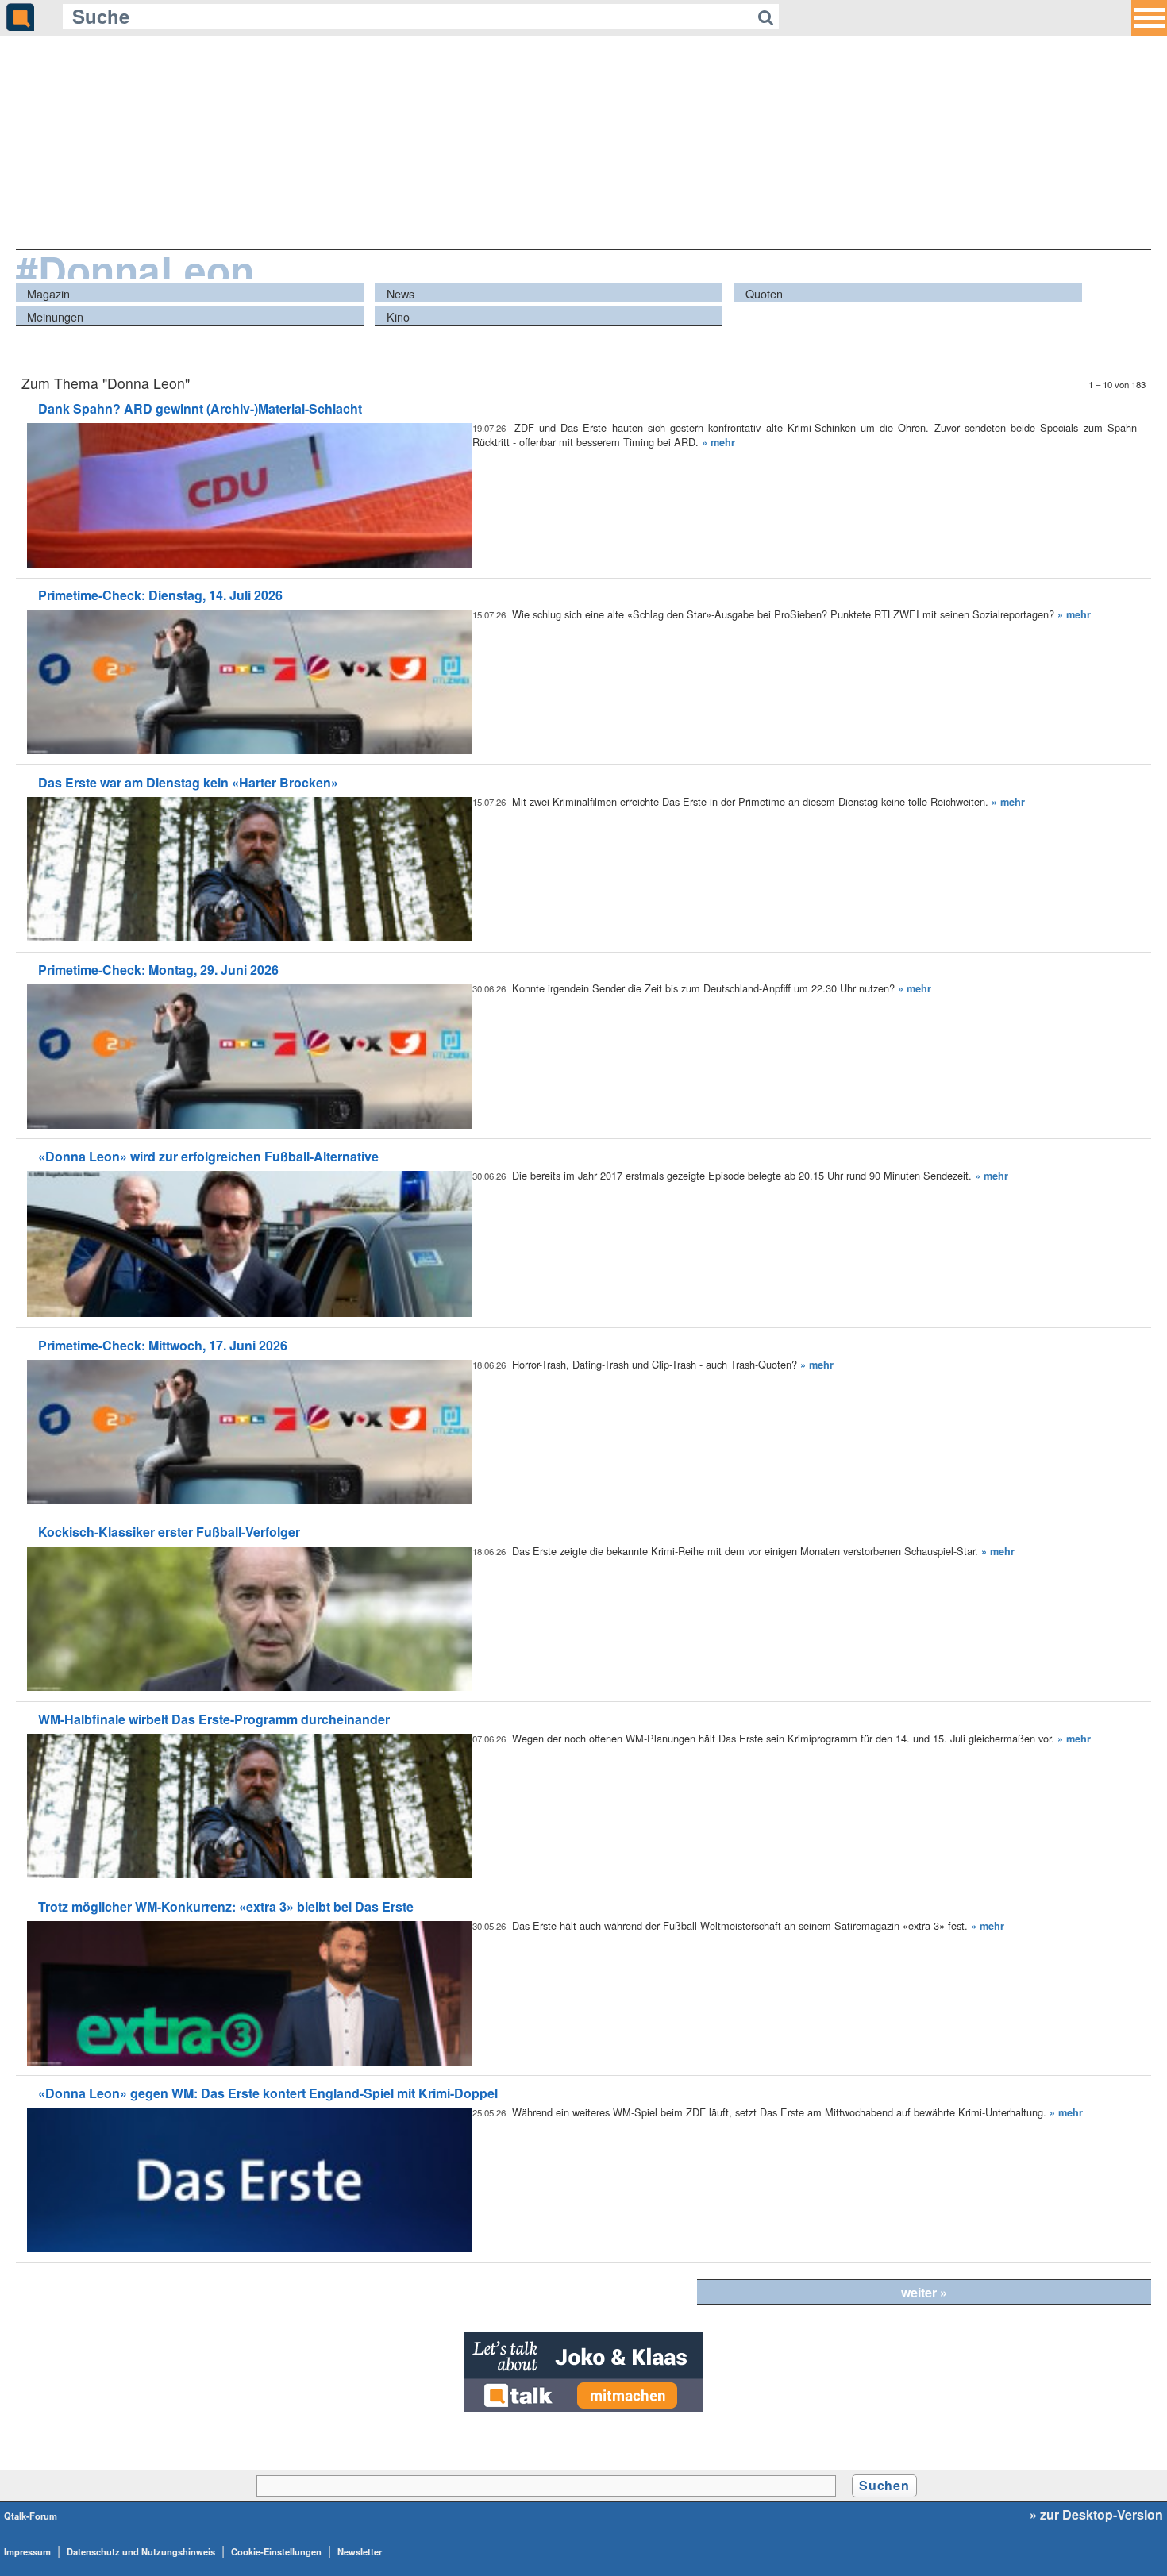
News (401, 293)
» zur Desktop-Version (1096, 2515)
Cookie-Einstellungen (276, 2551)
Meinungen (55, 316)
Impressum (27, 2551)
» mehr (718, 442)
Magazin (48, 293)
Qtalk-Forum (31, 2516)
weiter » (924, 2292)
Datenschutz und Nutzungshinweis (141, 2551)
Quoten (764, 293)
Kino (398, 316)
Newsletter (360, 2551)
